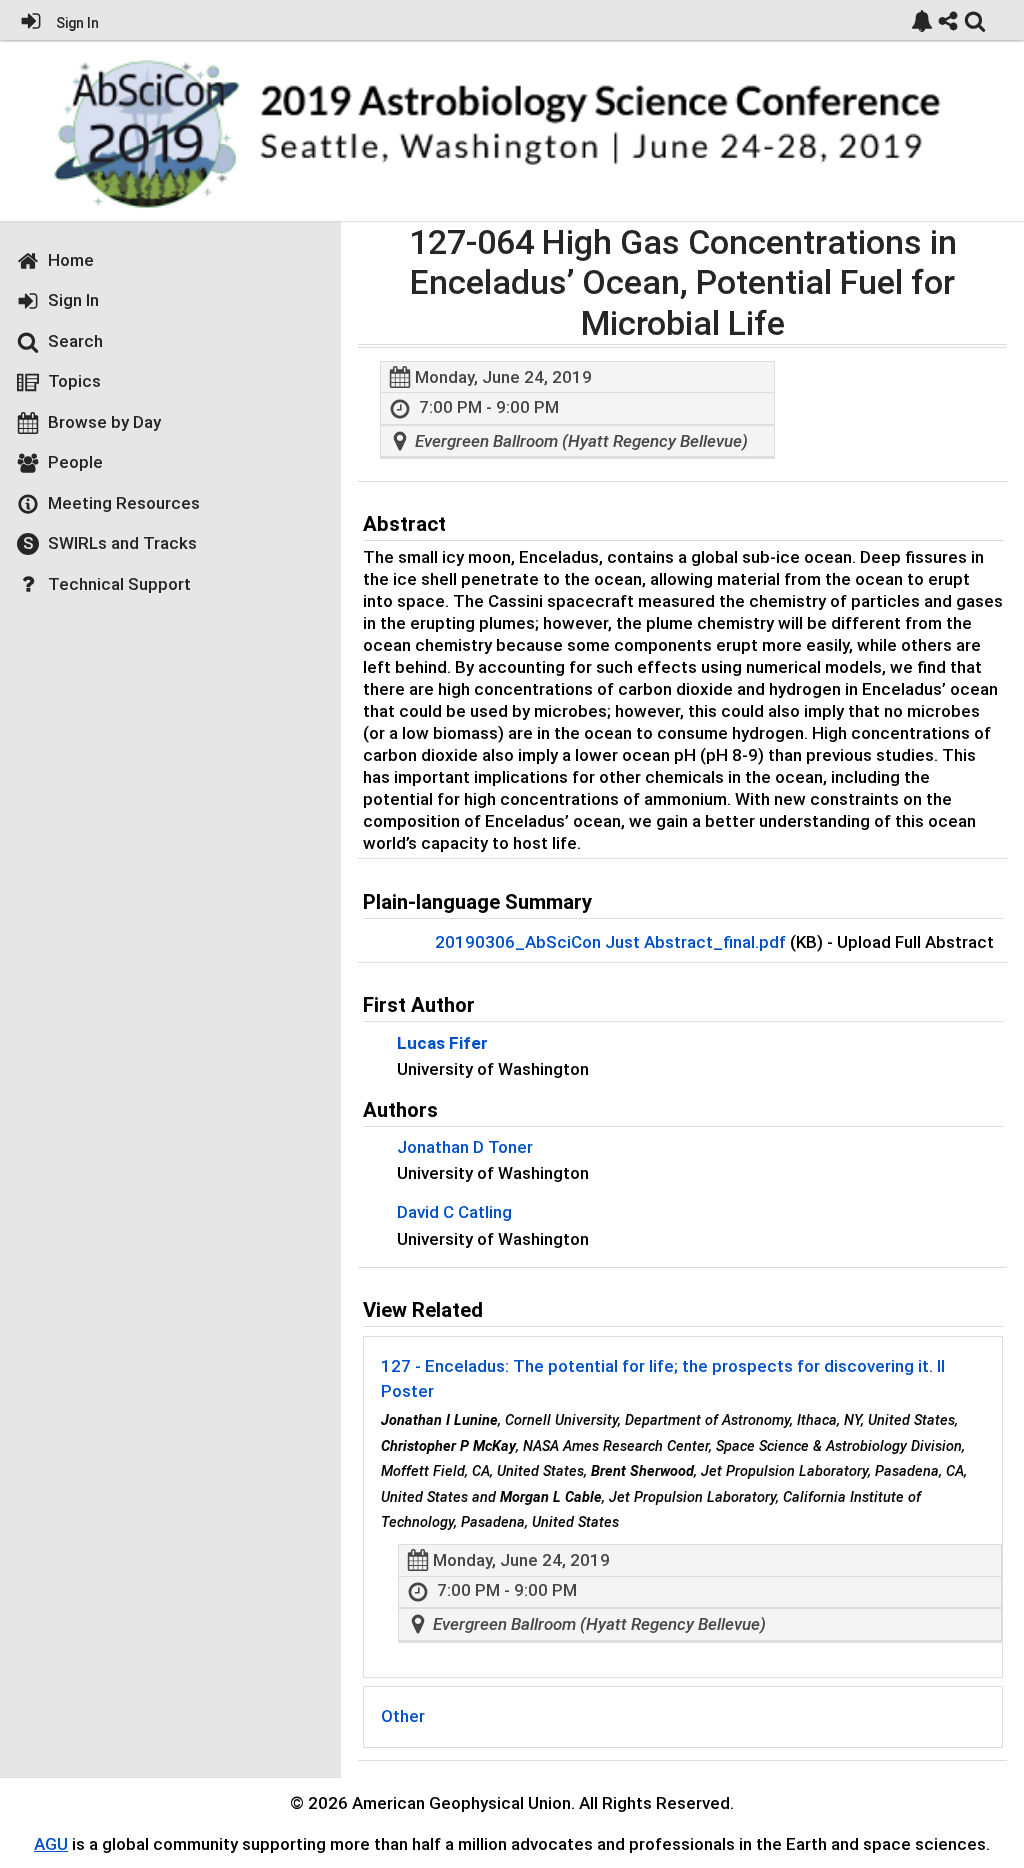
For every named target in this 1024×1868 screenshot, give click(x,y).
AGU (51, 1844)
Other (403, 1716)
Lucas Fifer (442, 1043)
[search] (975, 18)
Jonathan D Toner (465, 1147)
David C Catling (454, 1212)
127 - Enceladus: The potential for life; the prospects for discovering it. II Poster (663, 1379)
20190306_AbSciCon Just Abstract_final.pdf (610, 942)
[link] (922, 21)
